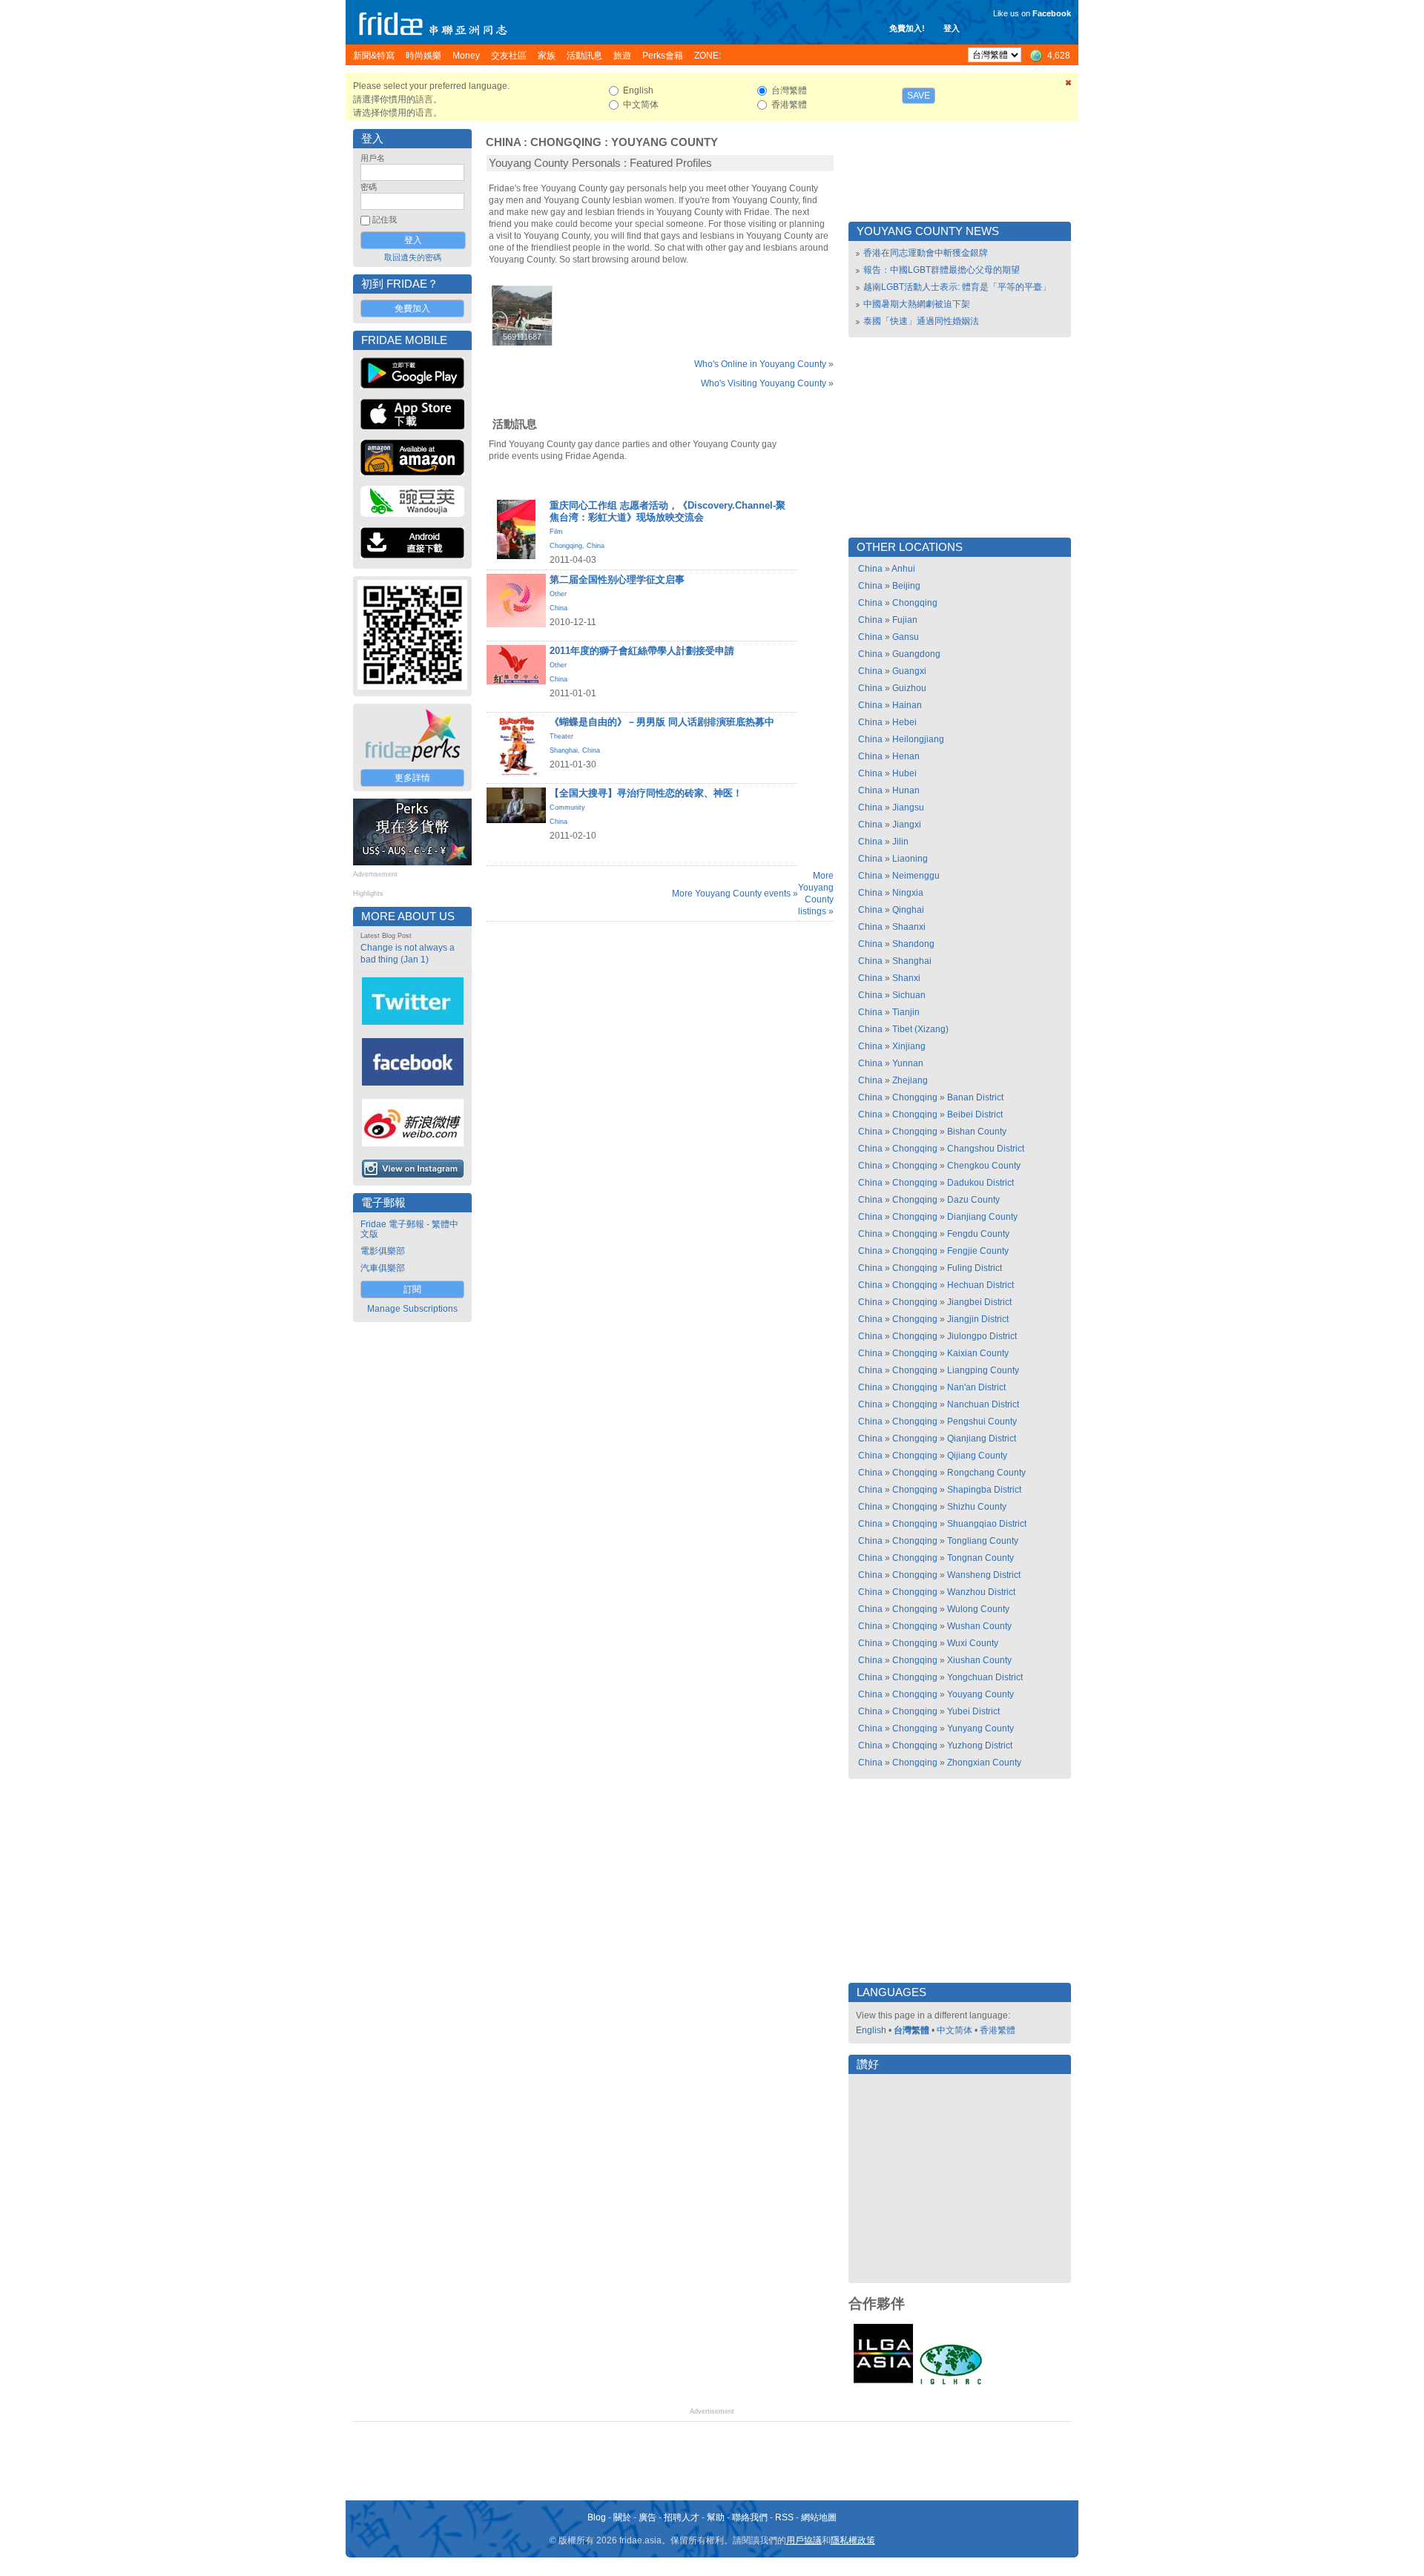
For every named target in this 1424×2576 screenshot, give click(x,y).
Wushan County (979, 1626)
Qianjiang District (982, 1439)
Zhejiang (910, 1080)
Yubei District (973, 1711)
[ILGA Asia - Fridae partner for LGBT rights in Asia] (883, 2383)
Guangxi (909, 671)
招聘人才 (682, 2517)
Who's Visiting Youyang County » (767, 383)
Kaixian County (978, 1353)
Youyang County (665, 142)
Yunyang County (980, 1728)
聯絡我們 (750, 2517)
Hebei (904, 722)
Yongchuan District (985, 1677)
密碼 (369, 187)
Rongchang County (986, 1473)
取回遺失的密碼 (413, 257)
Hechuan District (980, 1285)
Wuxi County (973, 1643)
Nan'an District (976, 1387)
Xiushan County (979, 1660)
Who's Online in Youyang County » (764, 364)
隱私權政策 (853, 2540)
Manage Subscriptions (412, 1309)
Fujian (905, 620)
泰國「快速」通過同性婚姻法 (921, 321)
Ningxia (908, 893)
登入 (952, 28)
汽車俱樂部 (383, 1268)
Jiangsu (908, 808)
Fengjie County (978, 1251)
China (503, 142)
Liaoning (910, 859)
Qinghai (908, 910)
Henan (906, 756)
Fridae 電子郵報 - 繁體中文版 (409, 1229)
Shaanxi (909, 927)
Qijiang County (977, 1456)
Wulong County (978, 1609)
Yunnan (908, 1063)
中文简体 (955, 2030)
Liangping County (983, 1370)
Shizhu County (977, 1507)
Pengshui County (982, 1421)
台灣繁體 (912, 2030)
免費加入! (907, 28)
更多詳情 (412, 778)
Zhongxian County (984, 1763)
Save (919, 96)
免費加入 (412, 308)
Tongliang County (983, 1541)
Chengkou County (984, 1166)
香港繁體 (998, 2030)
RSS (784, 2517)
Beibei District (975, 1114)
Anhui (903, 569)
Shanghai (564, 750)
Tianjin (906, 1012)
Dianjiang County (982, 1217)
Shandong (913, 944)
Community (567, 808)
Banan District (975, 1097)
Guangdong (916, 654)
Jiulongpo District (982, 1336)
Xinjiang (909, 1046)
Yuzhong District (980, 1746)
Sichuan (909, 995)
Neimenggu (916, 876)
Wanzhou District (981, 1592)
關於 (622, 2517)
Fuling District (975, 1268)
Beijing (906, 586)
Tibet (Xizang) (920, 1029)
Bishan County (977, 1132)
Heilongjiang (918, 739)
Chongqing (566, 142)
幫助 (716, 2517)
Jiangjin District (978, 1319)
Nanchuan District (983, 1404)
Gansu (906, 637)
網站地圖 (819, 2517)
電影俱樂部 (383, 1251)
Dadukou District (980, 1183)
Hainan (907, 705)
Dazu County (973, 1200)
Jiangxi (907, 825)
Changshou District (986, 1149)
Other (558, 594)
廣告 (647, 2517)
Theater (561, 736)
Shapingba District (984, 1490)
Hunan (906, 790)
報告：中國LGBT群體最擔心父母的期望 (942, 270)
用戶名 (373, 158)
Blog (597, 2517)
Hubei (904, 773)
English (871, 2030)
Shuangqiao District (987, 1524)
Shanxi (906, 978)
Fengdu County (978, 1234)
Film (556, 532)
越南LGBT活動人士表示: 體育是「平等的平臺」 (957, 287)
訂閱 (412, 1289)
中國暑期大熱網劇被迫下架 (917, 304)
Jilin (900, 842)
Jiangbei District (979, 1302)
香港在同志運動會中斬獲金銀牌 (926, 253)
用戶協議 (804, 2540)
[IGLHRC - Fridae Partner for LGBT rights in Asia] (951, 2383)
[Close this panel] (1069, 85)
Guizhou (909, 688)
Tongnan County (980, 1558)
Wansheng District (984, 1575)
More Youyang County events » (735, 894)
